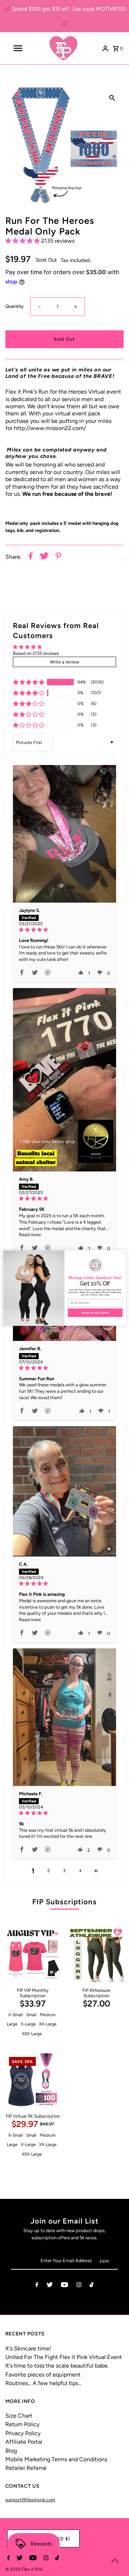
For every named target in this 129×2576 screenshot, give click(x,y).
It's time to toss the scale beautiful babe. (57, 2366)
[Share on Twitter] (44, 557)
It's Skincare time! (28, 2348)
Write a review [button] (64, 662)
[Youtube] (64, 2286)
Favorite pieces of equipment (43, 2375)
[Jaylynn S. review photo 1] (64, 834)
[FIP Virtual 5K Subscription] (33, 2081)
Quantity (15, 306)
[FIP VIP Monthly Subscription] (33, 1955)
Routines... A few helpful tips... (43, 2383)
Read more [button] (30, 1235)
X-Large (28, 2024)
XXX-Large (32, 2034)
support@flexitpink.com (30, 2500)
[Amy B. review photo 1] (64, 1080)
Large (12, 2024)
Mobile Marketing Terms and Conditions (56, 2459)
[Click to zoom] (112, 98)
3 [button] (64, 1871)
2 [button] (49, 1871)
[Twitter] (50, 2286)
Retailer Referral (26, 2468)
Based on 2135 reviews (36, 653)
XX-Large (48, 2024)
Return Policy (22, 2424)
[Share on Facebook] (31, 557)
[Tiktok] (92, 2286)
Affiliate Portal (24, 2442)
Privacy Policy (23, 2433)
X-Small (16, 2015)
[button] (23, 241)
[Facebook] (37, 2286)
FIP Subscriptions (64, 1902)
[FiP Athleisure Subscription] (96, 1955)
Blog (11, 2451)
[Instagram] (79, 2286)
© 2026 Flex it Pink (24, 2569)
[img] (64, 930)
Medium (48, 2015)
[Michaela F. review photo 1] (64, 1717)
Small (31, 2015)
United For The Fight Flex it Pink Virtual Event (64, 2357)
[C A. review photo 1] (64, 1491)
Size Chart (19, 2416)
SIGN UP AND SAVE (95, 1312)
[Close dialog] (123, 1253)
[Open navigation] (18, 48)
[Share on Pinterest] (58, 557)
